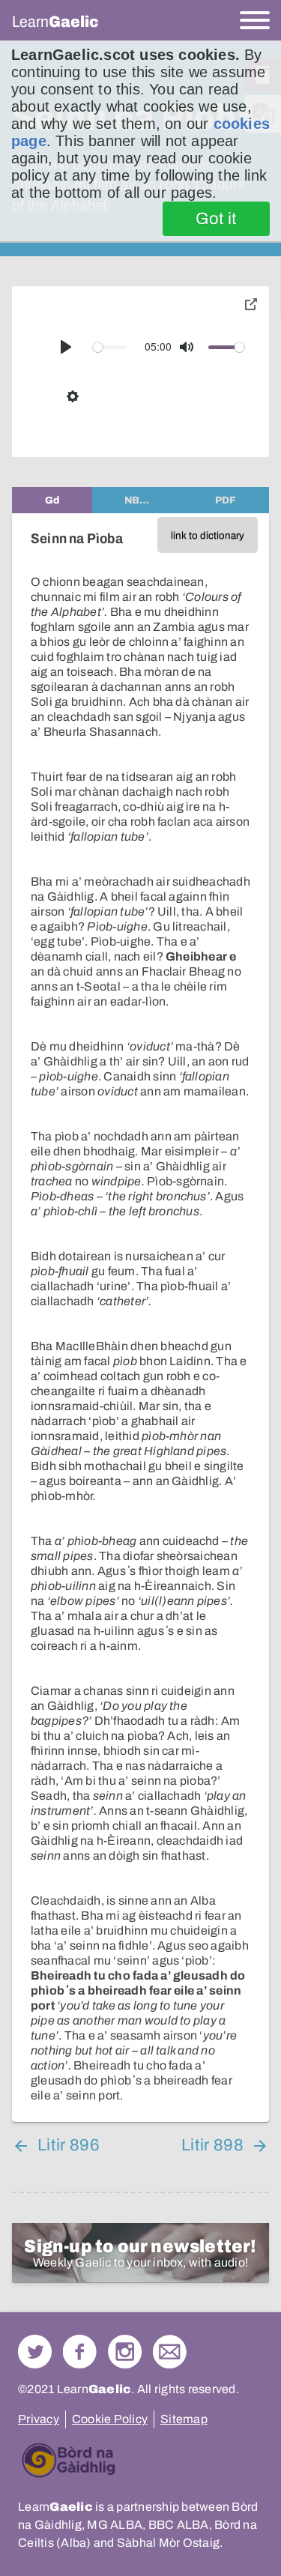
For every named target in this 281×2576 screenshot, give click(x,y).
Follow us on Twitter (35, 2352)
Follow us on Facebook (80, 2352)
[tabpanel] (140, 1318)
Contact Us (170, 2352)
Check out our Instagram (125, 2352)
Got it (216, 219)
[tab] (52, 500)
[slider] (110, 347)
